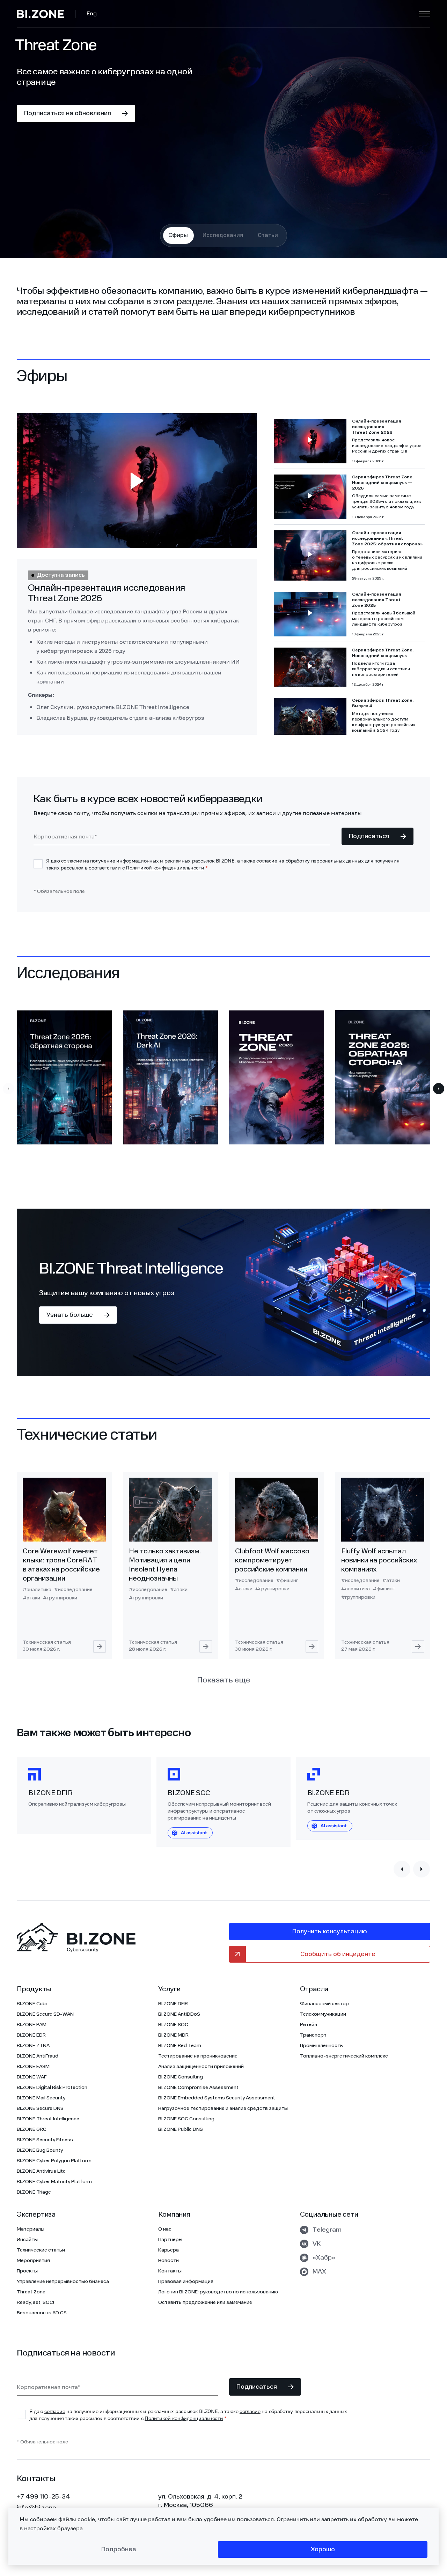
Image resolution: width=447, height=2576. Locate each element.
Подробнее (119, 2549)
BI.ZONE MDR (173, 2035)
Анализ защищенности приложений (201, 2067)
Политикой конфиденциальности (165, 868)
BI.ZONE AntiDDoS (179, 2014)
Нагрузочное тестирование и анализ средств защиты (223, 2108)
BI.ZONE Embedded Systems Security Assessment (217, 2098)
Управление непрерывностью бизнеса (63, 2282)
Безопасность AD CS (42, 2313)
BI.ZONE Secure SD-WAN (45, 2014)
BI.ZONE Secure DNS (40, 2108)
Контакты (170, 2271)
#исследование (73, 1590)
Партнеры (170, 2240)
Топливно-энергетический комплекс (344, 2056)
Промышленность (321, 2046)
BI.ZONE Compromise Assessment (198, 2088)
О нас (165, 2229)
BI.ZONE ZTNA (33, 2046)
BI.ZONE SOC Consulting (186, 2119)
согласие (72, 861)
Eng (92, 14)
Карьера (168, 2250)
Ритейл (309, 2025)
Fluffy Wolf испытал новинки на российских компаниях (379, 1561)
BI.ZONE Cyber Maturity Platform (54, 2182)
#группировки (60, 1598)
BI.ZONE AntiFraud (38, 2056)
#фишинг (287, 1581)
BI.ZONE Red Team (180, 2046)
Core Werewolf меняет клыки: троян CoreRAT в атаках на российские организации (61, 1565)
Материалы (31, 2229)
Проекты (27, 2271)
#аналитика (37, 1590)
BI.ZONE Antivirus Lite (41, 2171)
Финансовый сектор (324, 2004)
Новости (168, 2261)
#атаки (31, 1598)
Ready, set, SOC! (35, 2302)
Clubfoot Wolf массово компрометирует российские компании (272, 1561)
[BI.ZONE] (46, 14)
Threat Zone (31, 2292)
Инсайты (27, 2240)
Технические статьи (41, 2250)
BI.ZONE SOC (173, 2025)
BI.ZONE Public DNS (181, 2129)
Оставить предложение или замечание (205, 2302)
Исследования (223, 236)
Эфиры (178, 236)
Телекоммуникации (323, 2014)
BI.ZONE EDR (31, 2035)
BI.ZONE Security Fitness (45, 2140)
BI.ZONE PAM (32, 2025)
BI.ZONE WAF (32, 2077)
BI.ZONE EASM (33, 2067)
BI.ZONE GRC (32, 2129)
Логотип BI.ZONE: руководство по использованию (218, 2292)
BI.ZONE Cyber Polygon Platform (54, 2161)
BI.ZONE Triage (34, 2192)
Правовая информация (186, 2282)
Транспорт (313, 2035)
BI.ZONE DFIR (173, 2004)
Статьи (268, 236)
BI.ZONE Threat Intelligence (48, 2119)
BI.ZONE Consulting (181, 2077)
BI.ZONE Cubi (32, 2004)
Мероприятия (33, 2261)
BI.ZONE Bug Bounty (40, 2150)
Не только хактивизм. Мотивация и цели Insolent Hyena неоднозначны (165, 1565)
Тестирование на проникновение (198, 2056)
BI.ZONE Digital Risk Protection (52, 2088)
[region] (349, 574)
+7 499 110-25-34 (43, 2497)
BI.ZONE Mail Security (41, 2098)
